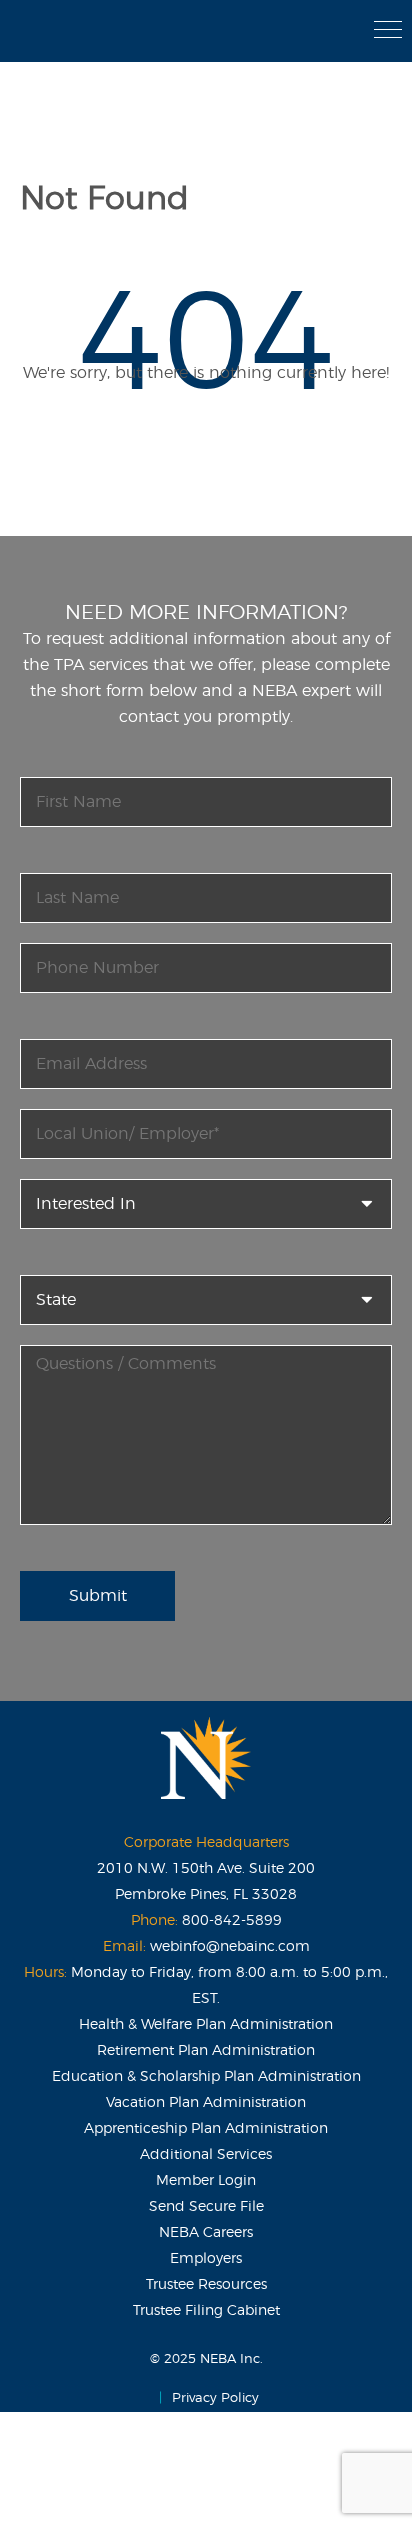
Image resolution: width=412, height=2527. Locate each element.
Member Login (206, 2181)
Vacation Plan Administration (206, 2103)
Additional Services (206, 2155)
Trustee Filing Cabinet (206, 2311)
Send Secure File (206, 2207)
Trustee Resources (206, 2285)
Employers (206, 2259)
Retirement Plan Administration (206, 2051)
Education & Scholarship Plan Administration (206, 2077)
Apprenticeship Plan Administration (206, 2129)
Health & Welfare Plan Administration (206, 2025)
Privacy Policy (215, 2398)
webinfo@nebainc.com (230, 1947)
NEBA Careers (206, 2233)
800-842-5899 (232, 1921)
